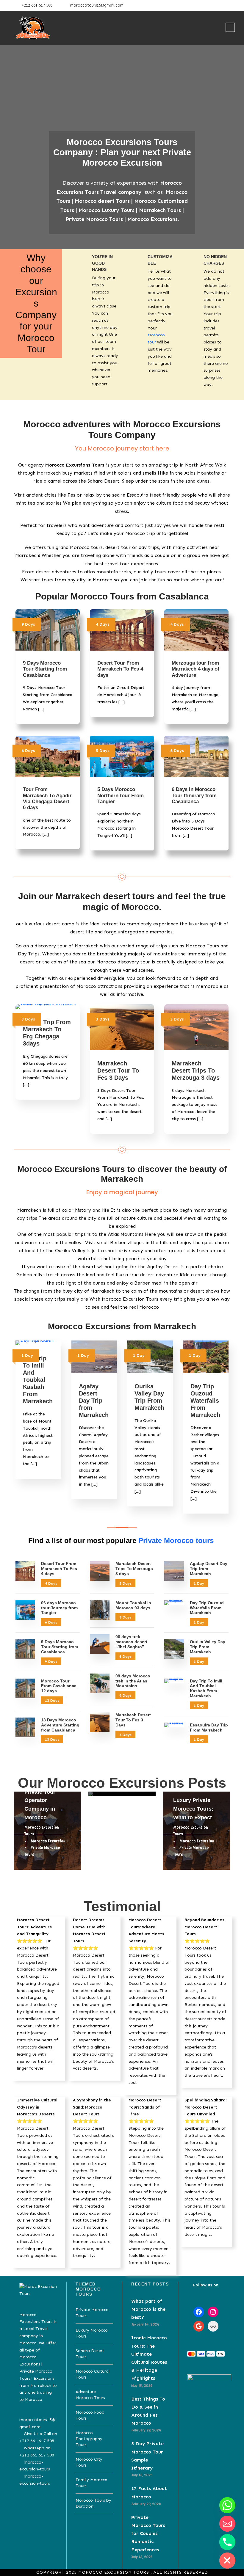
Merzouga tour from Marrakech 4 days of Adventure (195, 669)
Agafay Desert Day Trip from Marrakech (94, 1401)
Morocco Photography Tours (89, 2439)
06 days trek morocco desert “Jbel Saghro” (131, 1642)
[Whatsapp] (227, 2505)
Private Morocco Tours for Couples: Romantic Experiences (148, 2533)
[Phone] (227, 2542)
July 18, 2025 (142, 2475)
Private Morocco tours (176, 1540)
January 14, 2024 (145, 2324)
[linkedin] (219, 5)
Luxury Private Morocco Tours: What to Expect (193, 1809)
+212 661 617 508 (37, 5)
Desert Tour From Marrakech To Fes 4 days (120, 669)
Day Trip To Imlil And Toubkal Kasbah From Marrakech (38, 1380)
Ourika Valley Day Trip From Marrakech (208, 1647)
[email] (201, 5)
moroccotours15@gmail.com (97, 5)
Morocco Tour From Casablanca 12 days (59, 1686)
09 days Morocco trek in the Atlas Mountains (133, 1681)
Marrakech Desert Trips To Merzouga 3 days (196, 1070)
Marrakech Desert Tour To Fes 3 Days (118, 1070)
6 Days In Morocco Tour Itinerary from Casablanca (194, 795)
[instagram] (229, 5)
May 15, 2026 (142, 2386)
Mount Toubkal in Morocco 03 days (133, 1605)
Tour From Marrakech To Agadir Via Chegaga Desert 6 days (47, 798)
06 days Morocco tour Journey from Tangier (59, 1608)
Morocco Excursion (48, 1841)
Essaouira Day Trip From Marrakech (209, 1727)
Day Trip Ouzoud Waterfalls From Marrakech (205, 1401)
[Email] (227, 2524)
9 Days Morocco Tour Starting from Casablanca (45, 669)
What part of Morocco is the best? (148, 2309)
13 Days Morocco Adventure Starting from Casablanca (60, 1725)
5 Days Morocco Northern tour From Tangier (121, 795)
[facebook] (210, 5)
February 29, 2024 (146, 2430)
